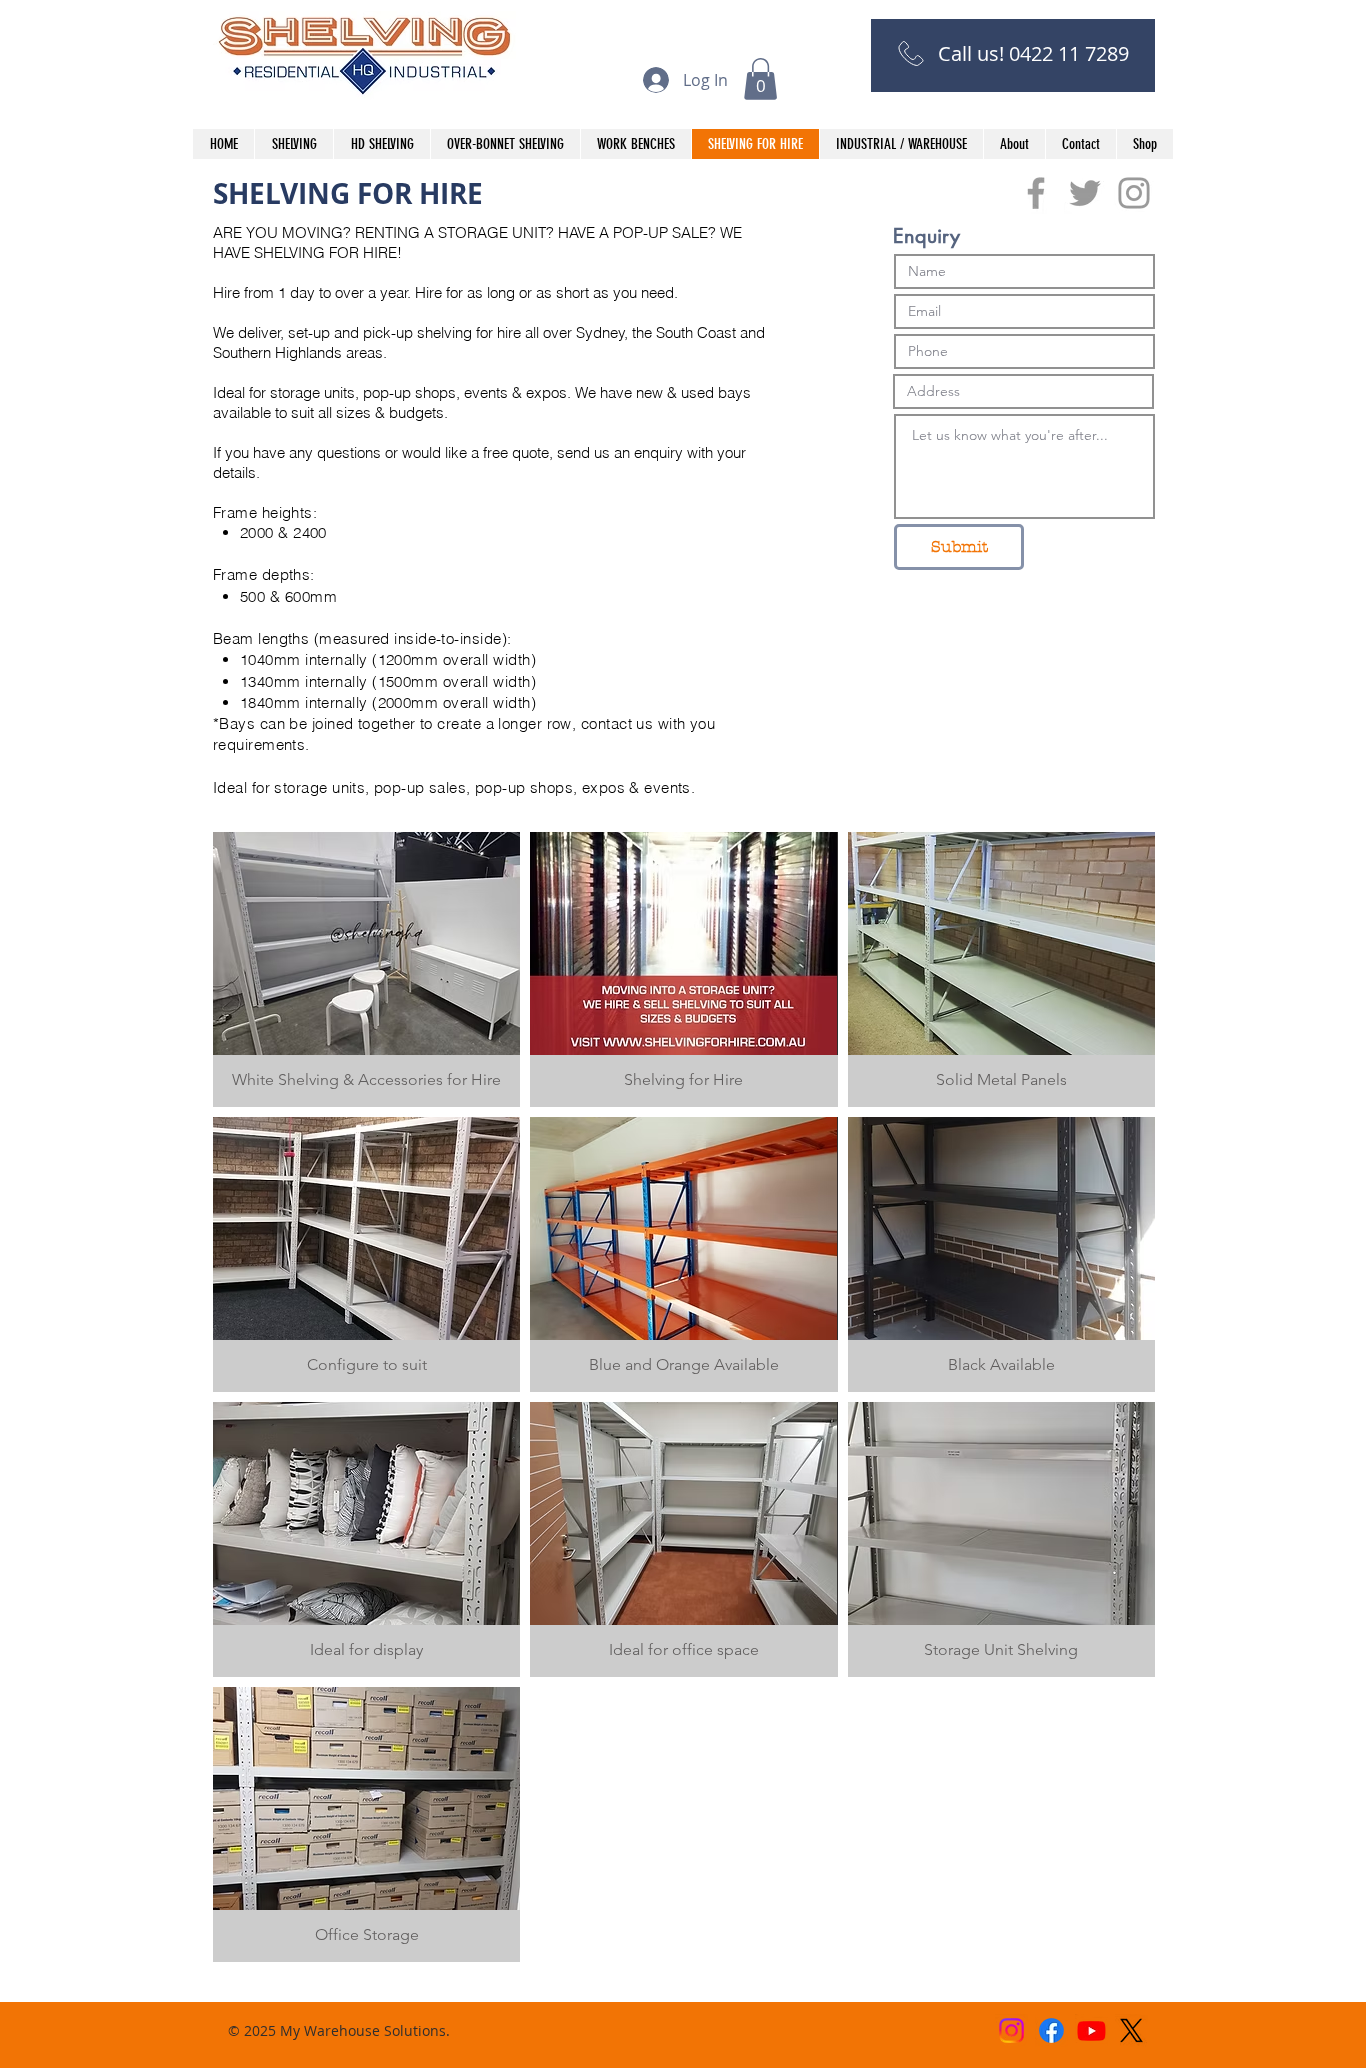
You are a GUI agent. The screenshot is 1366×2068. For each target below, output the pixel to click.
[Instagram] (1011, 2030)
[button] (760, 79)
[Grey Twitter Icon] (1085, 193)
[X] (1131, 2030)
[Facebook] (1051, 2030)
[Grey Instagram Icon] (1134, 193)
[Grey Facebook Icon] (1036, 193)
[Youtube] (1091, 2030)
